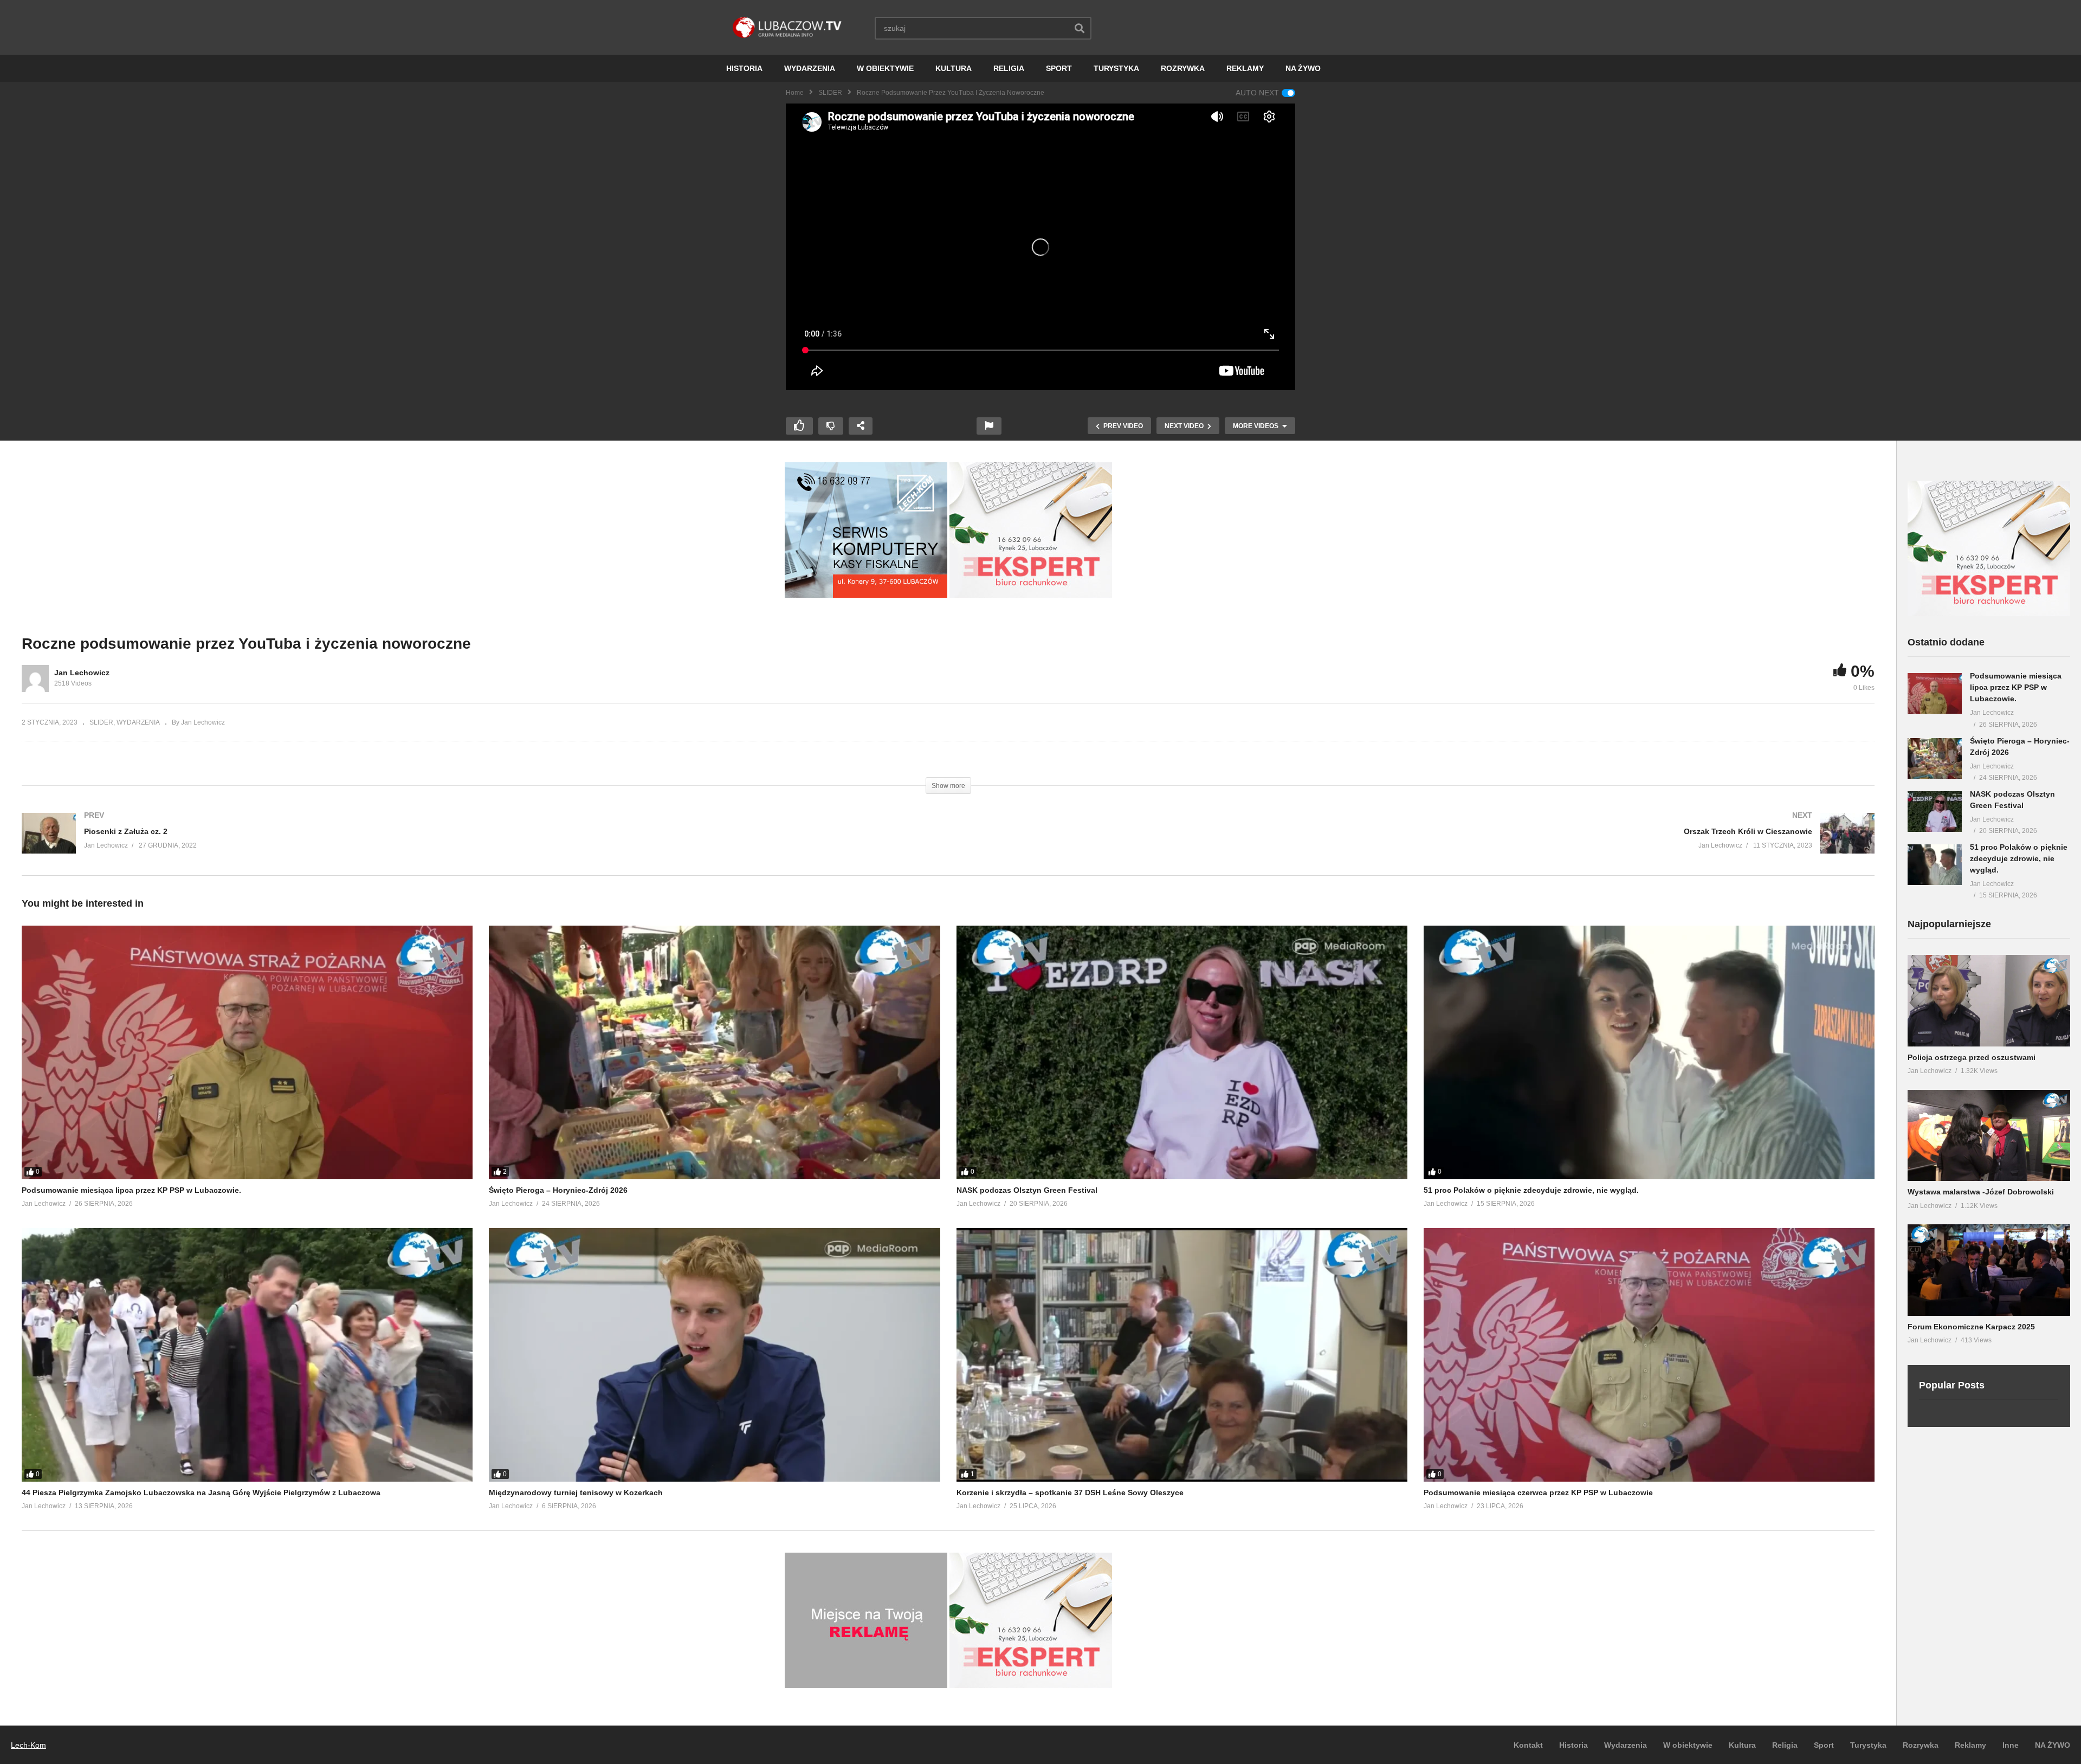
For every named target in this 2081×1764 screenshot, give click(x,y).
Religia (1785, 1745)
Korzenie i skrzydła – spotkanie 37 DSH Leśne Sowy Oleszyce (1070, 1492)
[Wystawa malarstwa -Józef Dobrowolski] (1989, 1136)
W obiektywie (1688, 1745)
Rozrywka (1921, 1745)
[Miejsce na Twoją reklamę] (866, 1685)
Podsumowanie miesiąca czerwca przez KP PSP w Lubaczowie (1538, 1492)
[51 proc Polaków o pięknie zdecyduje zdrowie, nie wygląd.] (1649, 1052)
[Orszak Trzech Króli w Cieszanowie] (1417, 844)
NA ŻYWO (1303, 68)
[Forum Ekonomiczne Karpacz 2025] (1989, 1270)
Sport (1824, 1745)
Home (795, 93)
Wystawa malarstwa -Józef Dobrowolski (1981, 1192)
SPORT (1059, 68)
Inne (2011, 1745)
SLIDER (830, 93)
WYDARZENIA (810, 68)
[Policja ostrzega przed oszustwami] (1989, 1001)
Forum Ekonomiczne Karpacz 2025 (1971, 1327)
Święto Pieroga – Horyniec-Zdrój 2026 (558, 1190)
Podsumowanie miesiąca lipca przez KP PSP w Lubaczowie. (131, 1190)
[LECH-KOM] (866, 595)
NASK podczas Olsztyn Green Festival (1027, 1190)
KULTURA (954, 68)
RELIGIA (1009, 68)
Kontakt (1528, 1745)
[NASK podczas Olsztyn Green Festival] (1182, 1052)
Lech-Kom (28, 1745)
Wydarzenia (1626, 1745)
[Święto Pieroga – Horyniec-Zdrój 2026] (714, 1052)
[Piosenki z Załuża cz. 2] (480, 844)
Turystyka (1868, 1745)
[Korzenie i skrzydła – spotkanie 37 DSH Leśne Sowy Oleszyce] (1182, 1355)
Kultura (1742, 1745)
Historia (1573, 1745)
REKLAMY (1245, 68)
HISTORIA (744, 68)
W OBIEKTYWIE (885, 68)
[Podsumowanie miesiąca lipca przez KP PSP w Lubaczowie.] (247, 1052)
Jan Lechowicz (82, 673)
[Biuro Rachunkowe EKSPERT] (1031, 595)
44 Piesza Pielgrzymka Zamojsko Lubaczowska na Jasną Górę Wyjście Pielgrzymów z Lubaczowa (201, 1492)
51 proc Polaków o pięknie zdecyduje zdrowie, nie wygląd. (1531, 1190)
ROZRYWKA (1183, 68)
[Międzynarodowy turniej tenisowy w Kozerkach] (714, 1355)
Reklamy (1970, 1745)
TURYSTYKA (1116, 68)
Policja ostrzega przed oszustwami (1972, 1057)
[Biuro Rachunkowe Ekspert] (1989, 613)
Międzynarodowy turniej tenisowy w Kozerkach (576, 1492)
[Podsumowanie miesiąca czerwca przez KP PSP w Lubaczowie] (1649, 1355)
